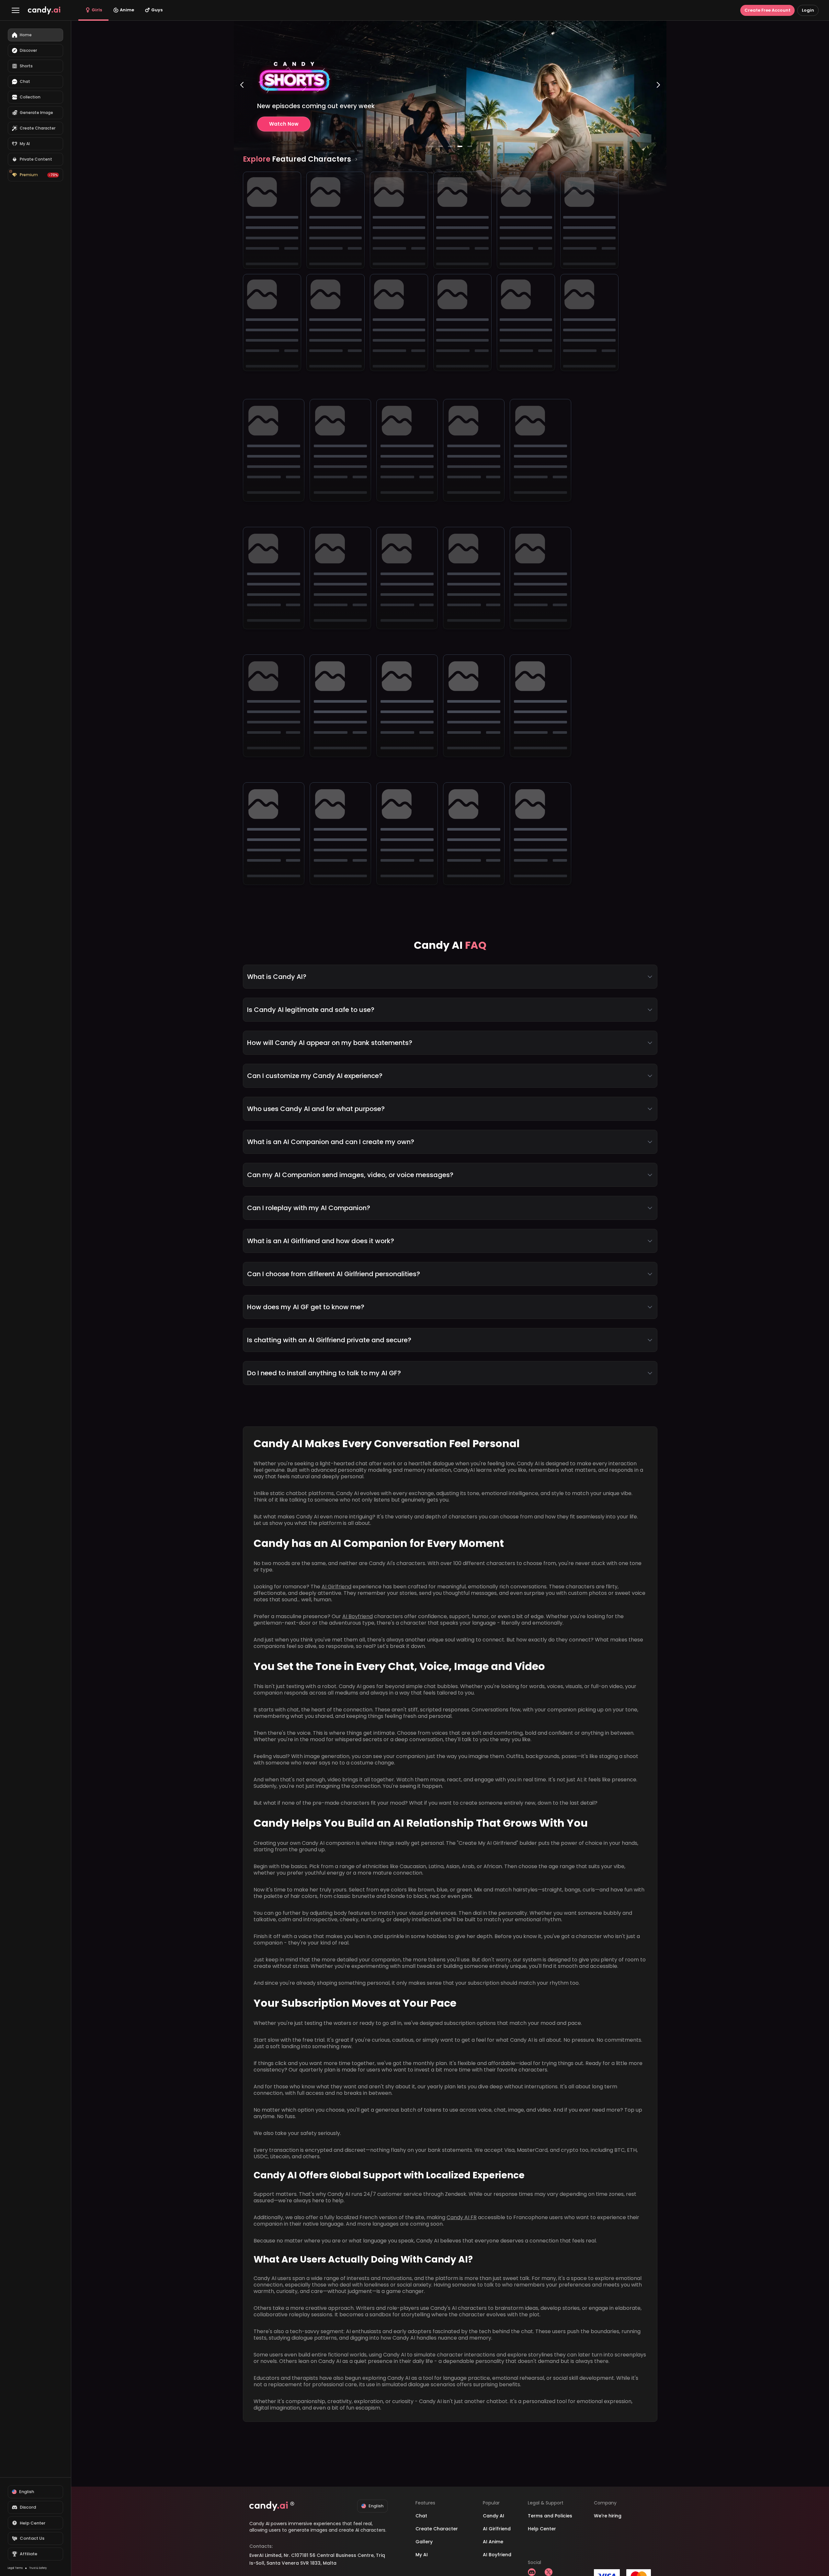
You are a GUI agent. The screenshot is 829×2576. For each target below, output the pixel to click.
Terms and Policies (550, 2516)
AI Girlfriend (336, 1587)
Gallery (424, 2542)
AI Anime (493, 2542)
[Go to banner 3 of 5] (450, 146)
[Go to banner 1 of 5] (431, 146)
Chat (421, 2516)
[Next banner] (658, 111)
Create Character (437, 2529)
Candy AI (494, 2516)
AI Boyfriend (358, 1616)
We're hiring (608, 2516)
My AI (422, 2555)
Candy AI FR (462, 2217)
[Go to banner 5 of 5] (470, 146)
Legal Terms (15, 2568)
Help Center (542, 2529)
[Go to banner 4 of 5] (460, 146)
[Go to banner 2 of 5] (440, 146)
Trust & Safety (38, 2568)
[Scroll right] (356, 159)
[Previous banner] (242, 111)
